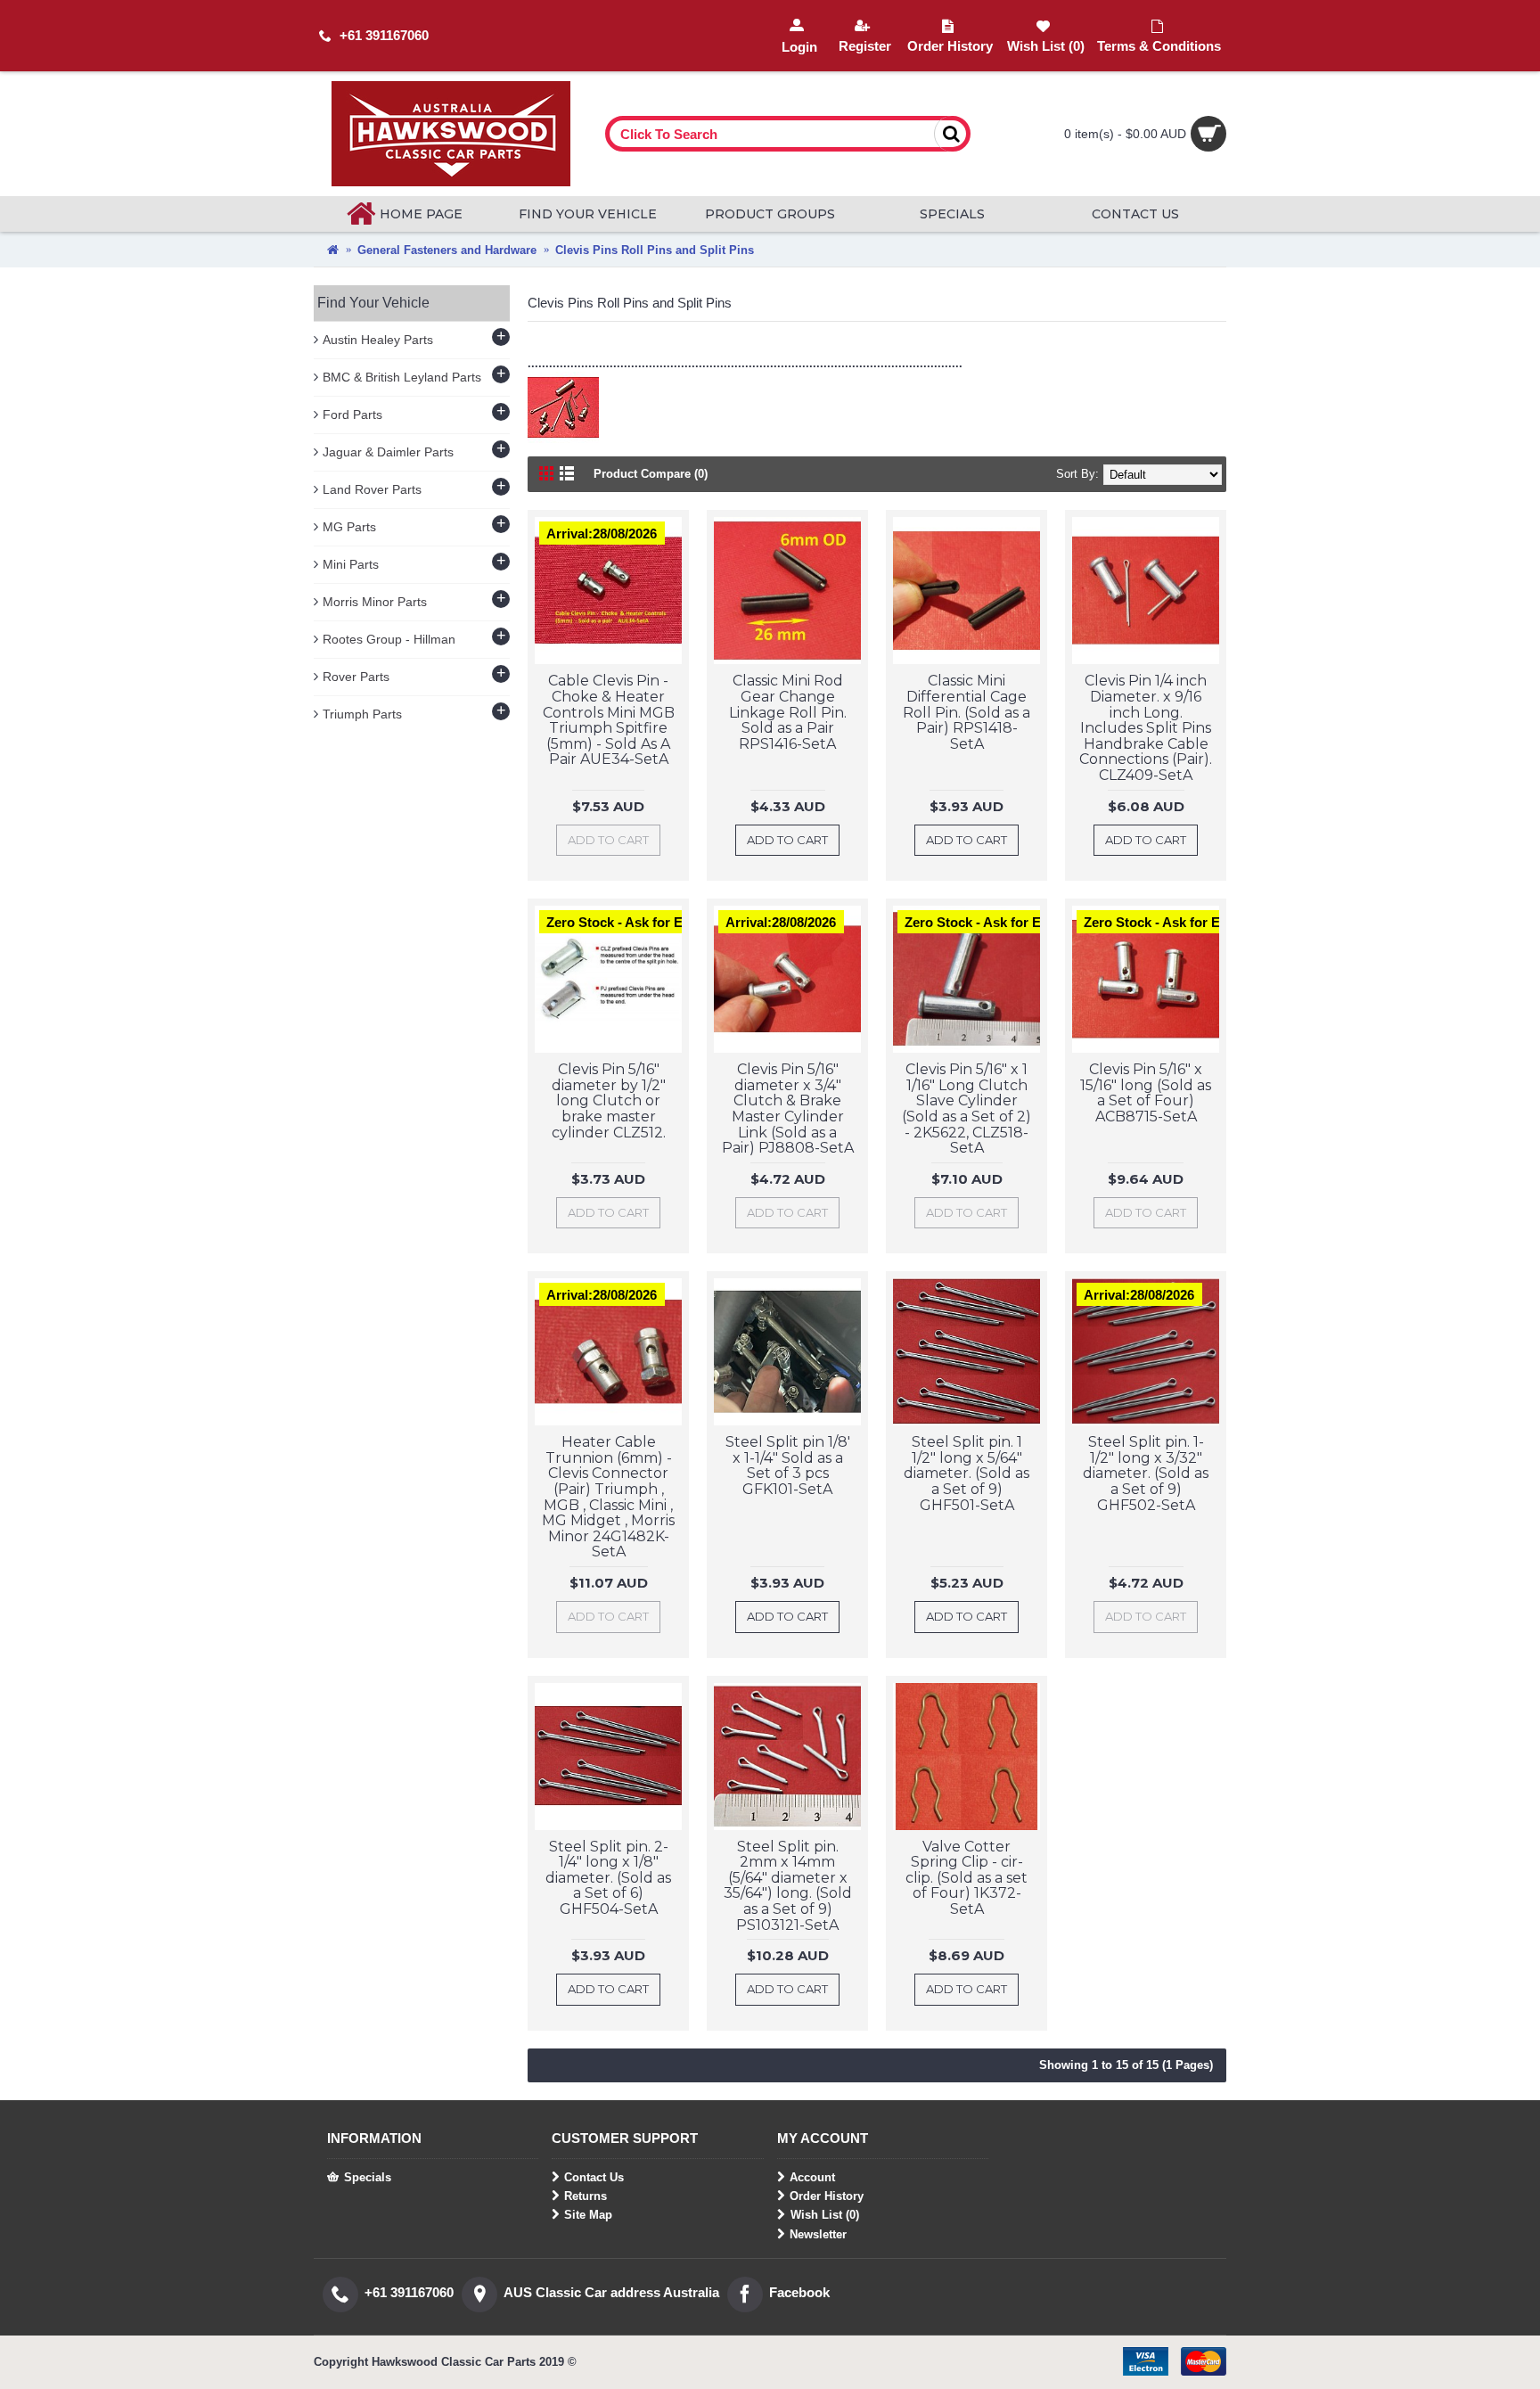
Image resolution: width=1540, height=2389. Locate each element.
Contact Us (594, 2177)
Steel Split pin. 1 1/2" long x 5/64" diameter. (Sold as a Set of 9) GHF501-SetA (967, 1473)
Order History (827, 2196)
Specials (368, 2177)
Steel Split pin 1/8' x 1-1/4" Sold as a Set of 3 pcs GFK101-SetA (788, 1465)
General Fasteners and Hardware (447, 250)
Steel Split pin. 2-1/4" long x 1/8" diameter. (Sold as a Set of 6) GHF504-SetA (608, 1878)
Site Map (588, 2215)
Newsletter (818, 2234)
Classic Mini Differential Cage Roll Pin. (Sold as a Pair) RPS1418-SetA (967, 712)
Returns (586, 2196)
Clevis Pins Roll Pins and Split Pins (655, 250)
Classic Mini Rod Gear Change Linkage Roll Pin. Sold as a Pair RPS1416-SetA (788, 712)
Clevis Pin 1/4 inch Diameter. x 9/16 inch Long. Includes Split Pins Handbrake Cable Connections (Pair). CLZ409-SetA (1146, 728)
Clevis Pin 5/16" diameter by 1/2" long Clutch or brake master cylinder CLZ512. (609, 1100)
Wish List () (825, 2215)
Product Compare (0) (651, 474)
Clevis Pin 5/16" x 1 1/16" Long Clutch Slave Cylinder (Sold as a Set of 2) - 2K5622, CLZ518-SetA (967, 1108)
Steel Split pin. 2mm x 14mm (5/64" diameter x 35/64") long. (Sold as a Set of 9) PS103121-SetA (788, 1886)
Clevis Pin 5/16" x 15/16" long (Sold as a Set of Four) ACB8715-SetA (1146, 1093)
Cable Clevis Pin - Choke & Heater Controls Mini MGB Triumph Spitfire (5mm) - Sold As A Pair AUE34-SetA (609, 720)
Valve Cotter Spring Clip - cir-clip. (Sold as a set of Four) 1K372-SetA (967, 1878)
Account (812, 2177)
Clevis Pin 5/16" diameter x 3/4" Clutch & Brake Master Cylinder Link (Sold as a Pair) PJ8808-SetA (788, 1108)
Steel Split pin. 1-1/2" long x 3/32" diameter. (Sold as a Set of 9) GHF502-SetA (1146, 1473)
